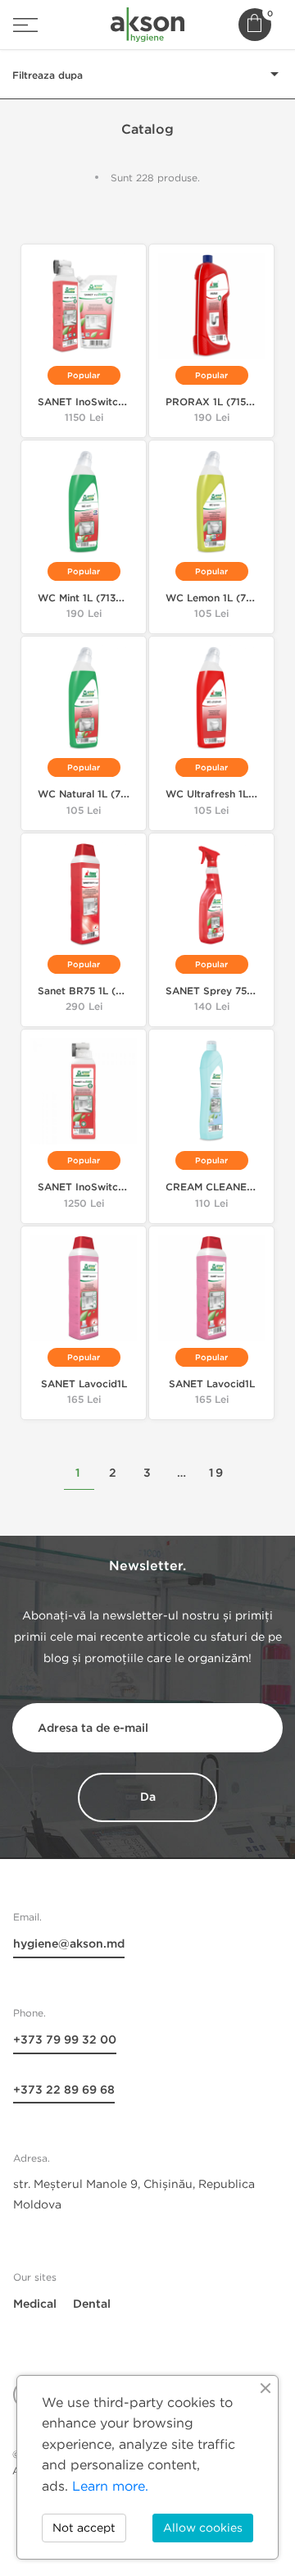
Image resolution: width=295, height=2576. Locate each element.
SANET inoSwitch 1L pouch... (108, 402)
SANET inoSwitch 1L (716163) (109, 1188)
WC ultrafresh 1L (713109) (229, 795)
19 (217, 1473)
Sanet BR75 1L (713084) (97, 991)
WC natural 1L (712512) (94, 795)
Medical (35, 2304)
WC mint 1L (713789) (88, 598)
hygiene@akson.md (69, 1944)
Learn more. (110, 2486)
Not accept (84, 2528)
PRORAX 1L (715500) (218, 402)
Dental (92, 2304)
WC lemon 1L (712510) (221, 598)
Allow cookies (203, 2528)
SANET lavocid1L (84, 1384)
